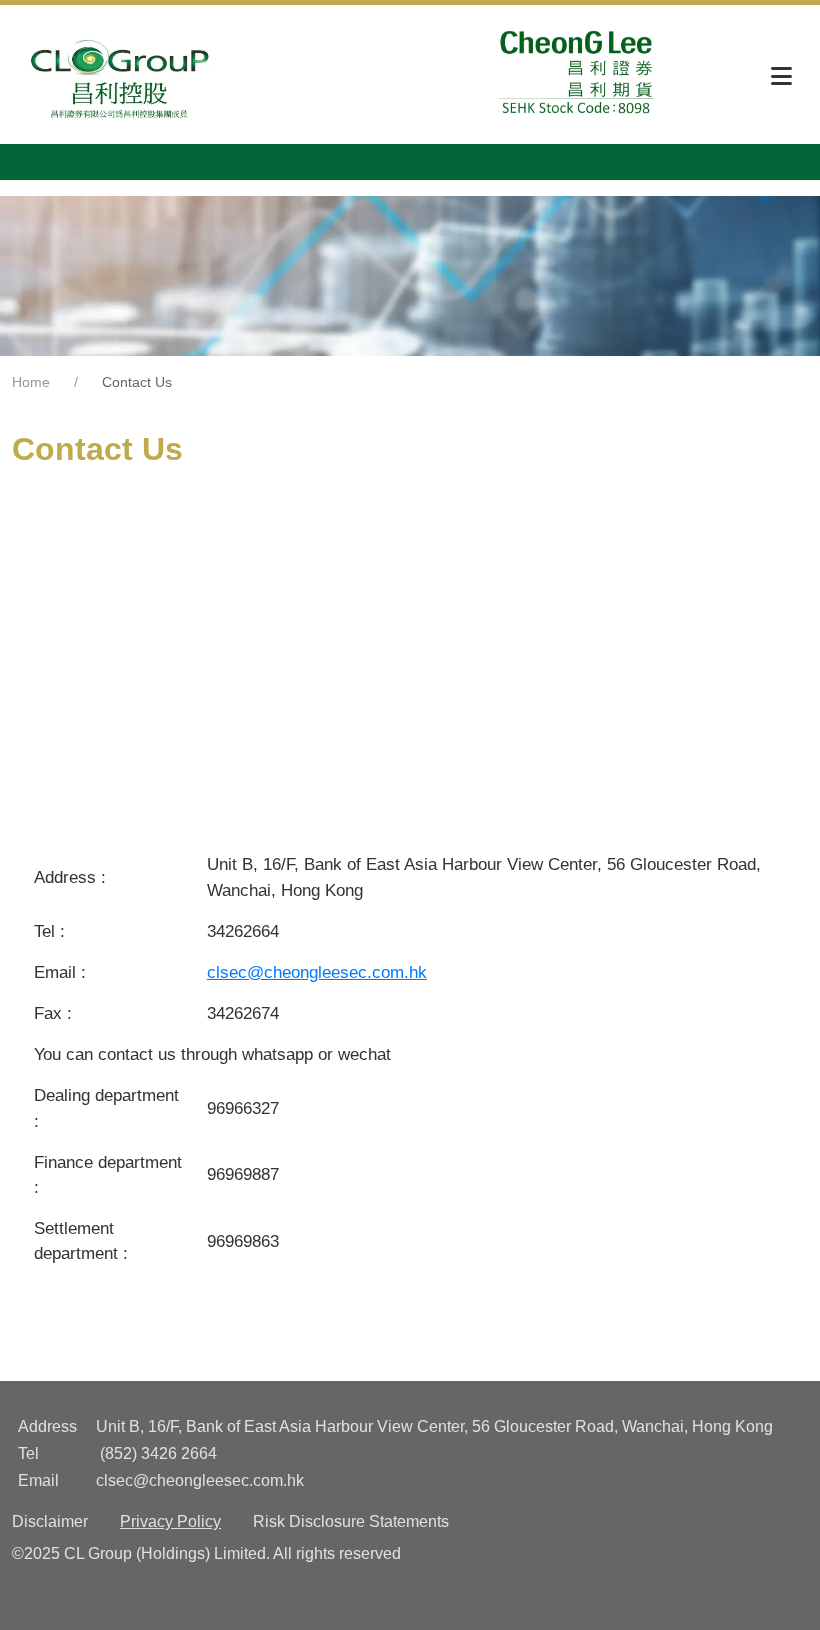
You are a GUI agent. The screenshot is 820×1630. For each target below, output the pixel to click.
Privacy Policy (170, 1521)
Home (31, 382)
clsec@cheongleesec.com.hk (317, 972)
